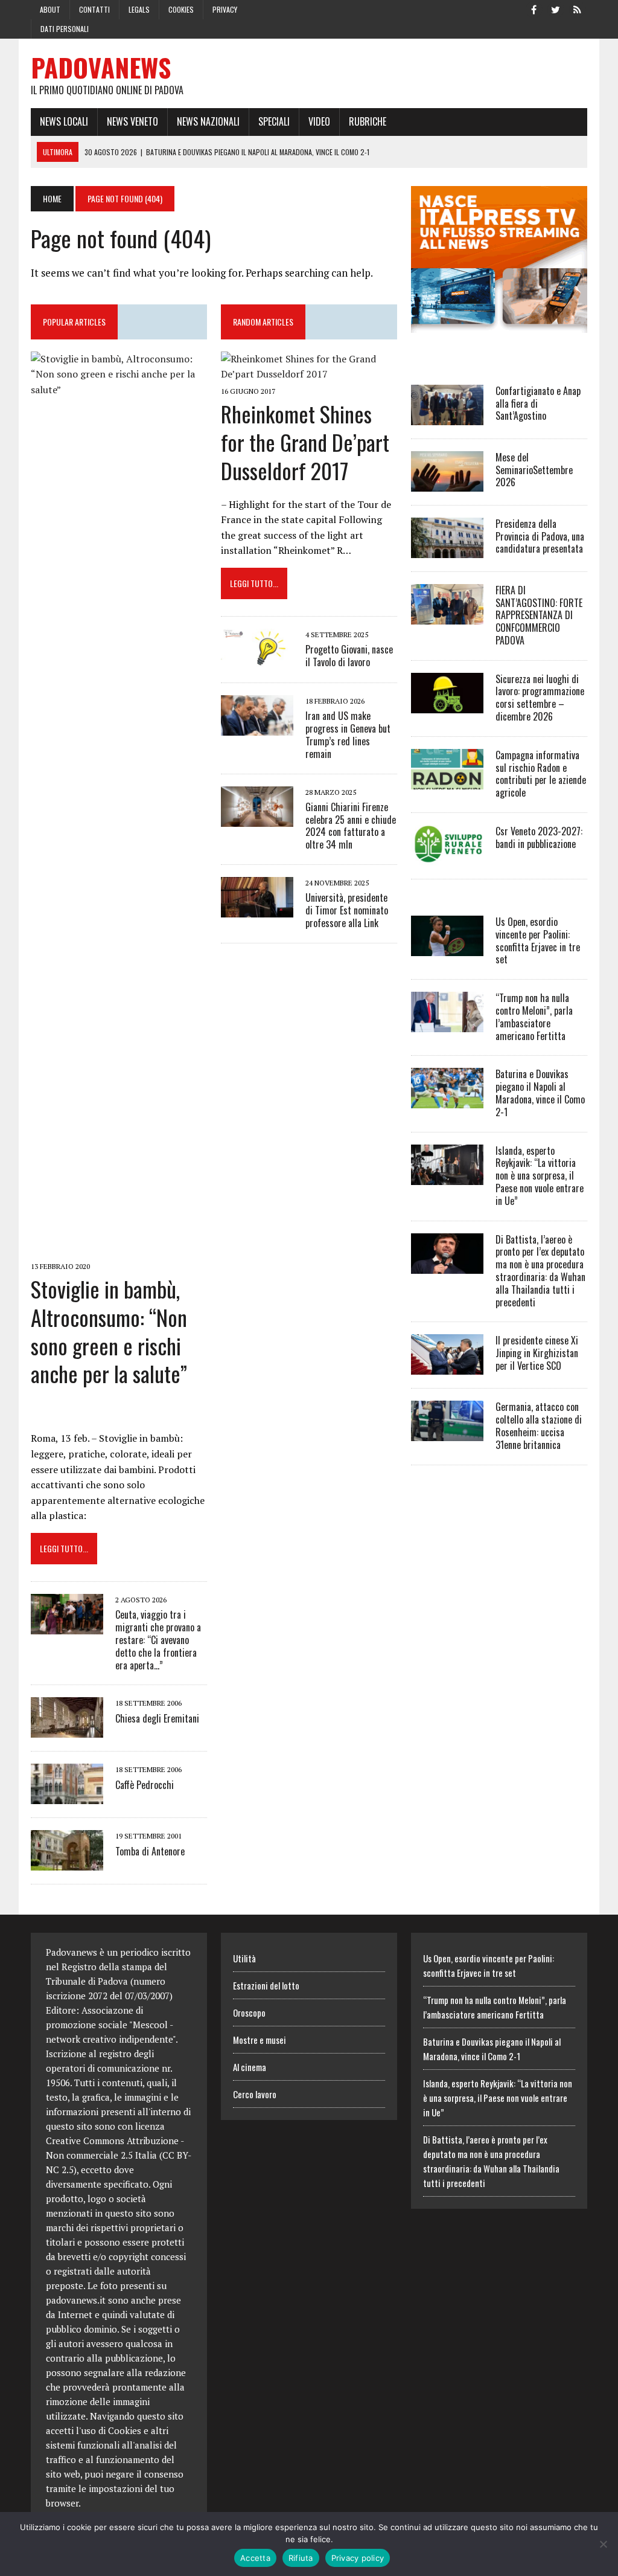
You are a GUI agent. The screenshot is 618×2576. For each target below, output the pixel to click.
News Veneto (132, 121)
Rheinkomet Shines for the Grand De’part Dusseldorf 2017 (305, 442)
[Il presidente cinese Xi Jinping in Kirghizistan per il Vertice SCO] (447, 1367)
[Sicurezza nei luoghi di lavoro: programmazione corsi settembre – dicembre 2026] (447, 705)
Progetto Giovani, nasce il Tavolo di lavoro (349, 656)
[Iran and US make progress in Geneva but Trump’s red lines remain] (257, 728)
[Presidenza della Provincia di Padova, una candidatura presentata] (447, 550)
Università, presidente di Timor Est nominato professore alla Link (347, 910)
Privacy (225, 9)
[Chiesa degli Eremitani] (67, 1730)
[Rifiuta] (603, 2544)
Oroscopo (249, 2012)
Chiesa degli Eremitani (157, 1718)
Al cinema (250, 2067)
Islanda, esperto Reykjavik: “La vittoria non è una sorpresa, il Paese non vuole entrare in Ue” (540, 1176)
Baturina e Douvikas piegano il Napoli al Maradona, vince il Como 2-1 (540, 1093)
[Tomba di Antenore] (67, 1863)
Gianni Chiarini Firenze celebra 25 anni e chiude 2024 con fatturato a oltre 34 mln (351, 826)
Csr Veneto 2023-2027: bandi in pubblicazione (539, 837)
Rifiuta (301, 2558)
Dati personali (65, 29)
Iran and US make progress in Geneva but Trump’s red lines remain (348, 734)
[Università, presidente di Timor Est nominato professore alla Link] (257, 909)
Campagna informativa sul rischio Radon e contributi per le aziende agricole (541, 774)
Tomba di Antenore (150, 1851)
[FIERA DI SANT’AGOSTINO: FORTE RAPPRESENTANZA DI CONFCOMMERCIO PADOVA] (447, 616)
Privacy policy (358, 2558)
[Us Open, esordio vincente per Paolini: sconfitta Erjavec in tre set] (447, 948)
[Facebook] (534, 8)
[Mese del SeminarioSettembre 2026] (447, 483)
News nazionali (208, 121)
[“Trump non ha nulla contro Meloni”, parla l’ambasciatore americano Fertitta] (447, 1024)
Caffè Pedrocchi (145, 1785)
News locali (64, 121)
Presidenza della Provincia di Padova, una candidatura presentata (540, 536)
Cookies (181, 9)
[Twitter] (556, 8)
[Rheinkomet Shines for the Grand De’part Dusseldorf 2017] (309, 374)
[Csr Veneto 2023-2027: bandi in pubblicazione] (447, 857)
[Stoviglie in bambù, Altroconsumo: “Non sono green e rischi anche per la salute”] (119, 1249)
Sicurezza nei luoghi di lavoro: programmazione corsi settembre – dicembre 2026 (540, 698)
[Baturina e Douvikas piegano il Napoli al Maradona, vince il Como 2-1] (447, 1100)
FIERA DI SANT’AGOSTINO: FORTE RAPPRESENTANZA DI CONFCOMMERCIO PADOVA (539, 615)
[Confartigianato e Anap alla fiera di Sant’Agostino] (447, 417)
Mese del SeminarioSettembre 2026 (534, 470)
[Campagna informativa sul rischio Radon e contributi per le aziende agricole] (447, 781)
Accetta (255, 2558)
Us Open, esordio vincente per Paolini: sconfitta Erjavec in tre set (538, 940)
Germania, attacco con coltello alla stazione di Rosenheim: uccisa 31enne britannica (539, 1425)
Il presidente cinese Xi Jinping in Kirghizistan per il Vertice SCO (537, 1353)
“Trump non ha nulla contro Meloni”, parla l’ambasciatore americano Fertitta (534, 1017)
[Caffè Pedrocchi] (67, 1796)
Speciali (274, 121)
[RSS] (578, 8)
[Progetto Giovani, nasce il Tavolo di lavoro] (257, 661)
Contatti (94, 9)
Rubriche (368, 121)
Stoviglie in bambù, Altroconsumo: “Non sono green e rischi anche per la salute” (109, 1331)
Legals (139, 9)
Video (319, 121)
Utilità (244, 1958)
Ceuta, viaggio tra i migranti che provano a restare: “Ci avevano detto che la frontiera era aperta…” (158, 1640)
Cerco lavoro (255, 2094)
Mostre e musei (260, 2040)
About (50, 9)
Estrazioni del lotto (266, 1985)
